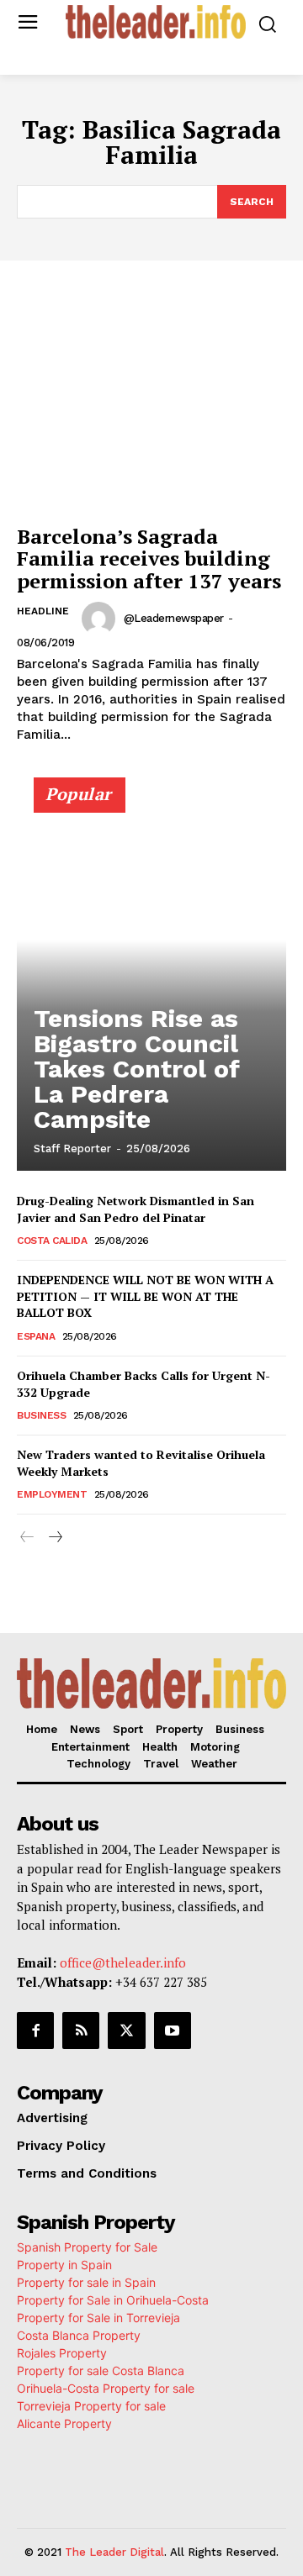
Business (41, 1415)
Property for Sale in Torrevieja (98, 2318)
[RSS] (81, 2031)
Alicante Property (64, 2423)
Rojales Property (62, 2353)
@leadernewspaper (174, 618)
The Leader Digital (114, 2552)
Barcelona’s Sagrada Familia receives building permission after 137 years (149, 558)
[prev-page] (27, 1538)
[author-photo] (101, 619)
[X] (126, 2031)
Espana (36, 1336)
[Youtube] (173, 2031)
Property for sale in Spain (86, 2282)
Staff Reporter (72, 1148)
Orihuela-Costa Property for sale (106, 2388)
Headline (43, 611)
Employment (52, 1494)
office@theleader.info (123, 1962)
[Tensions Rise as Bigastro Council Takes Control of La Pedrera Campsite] (151, 982)
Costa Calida (52, 1241)
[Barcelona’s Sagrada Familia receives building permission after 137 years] (151, 414)
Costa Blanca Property (79, 2335)
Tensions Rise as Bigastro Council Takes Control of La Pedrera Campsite (137, 1069)
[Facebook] (35, 2031)
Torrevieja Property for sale (91, 2406)
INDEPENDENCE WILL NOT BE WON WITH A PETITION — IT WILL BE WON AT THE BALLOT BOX (145, 1296)
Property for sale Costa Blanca (101, 2371)
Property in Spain (64, 2265)
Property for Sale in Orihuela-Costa (113, 2300)
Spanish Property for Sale (87, 2247)
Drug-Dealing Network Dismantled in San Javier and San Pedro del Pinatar (136, 1209)
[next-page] (54, 1538)
